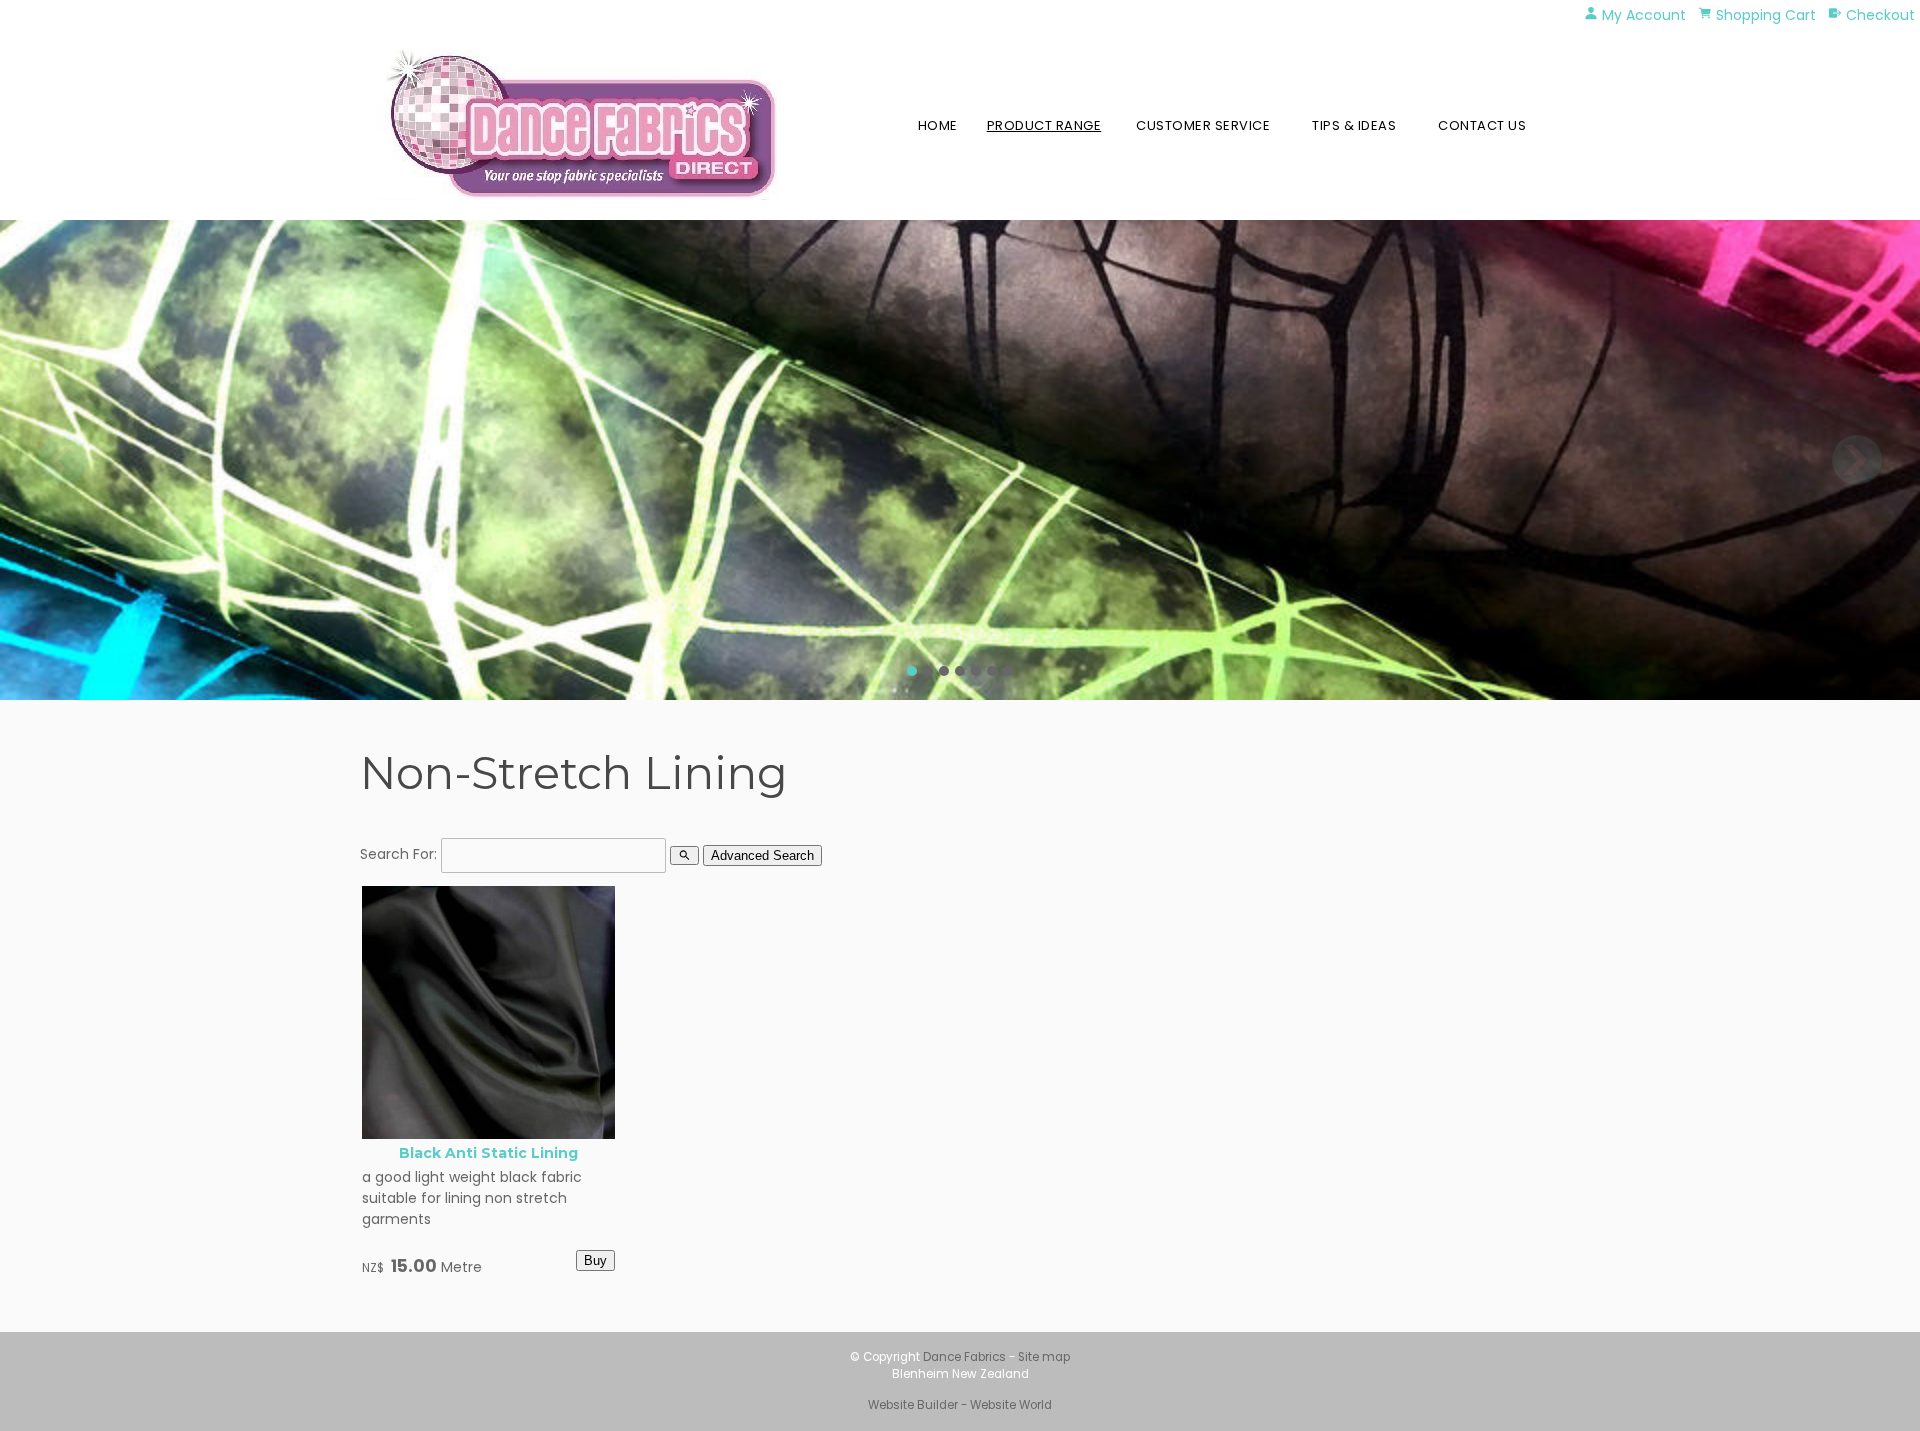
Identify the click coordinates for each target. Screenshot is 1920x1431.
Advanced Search (762, 855)
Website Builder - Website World (960, 1405)
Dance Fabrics (964, 1357)
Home (938, 125)
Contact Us (1482, 125)
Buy (595, 1260)
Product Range (1044, 125)
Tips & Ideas (1354, 125)
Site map (1044, 1357)
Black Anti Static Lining (488, 1153)
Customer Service (1203, 125)
